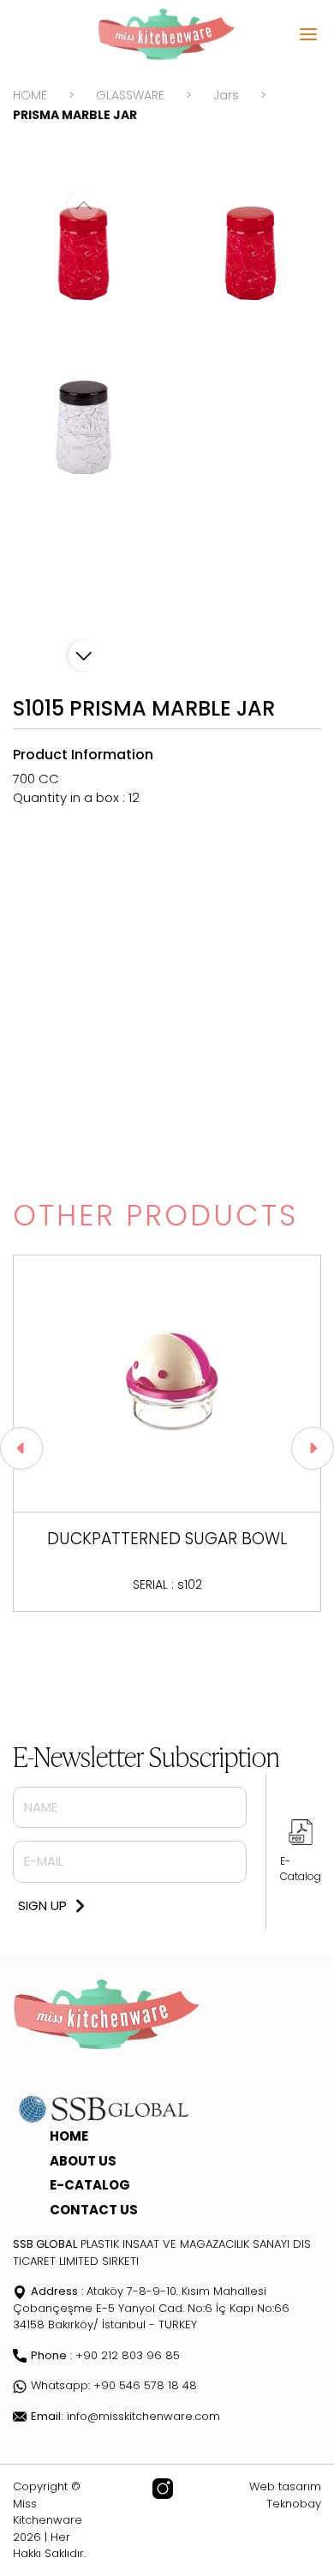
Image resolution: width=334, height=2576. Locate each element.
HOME (30, 95)
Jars (226, 95)
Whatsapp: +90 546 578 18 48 (114, 2385)
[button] (84, 656)
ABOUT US (83, 2161)
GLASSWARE (130, 95)
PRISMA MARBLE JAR (75, 115)
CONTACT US (94, 2210)
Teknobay (294, 2504)
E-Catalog (301, 1869)
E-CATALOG (90, 2185)
